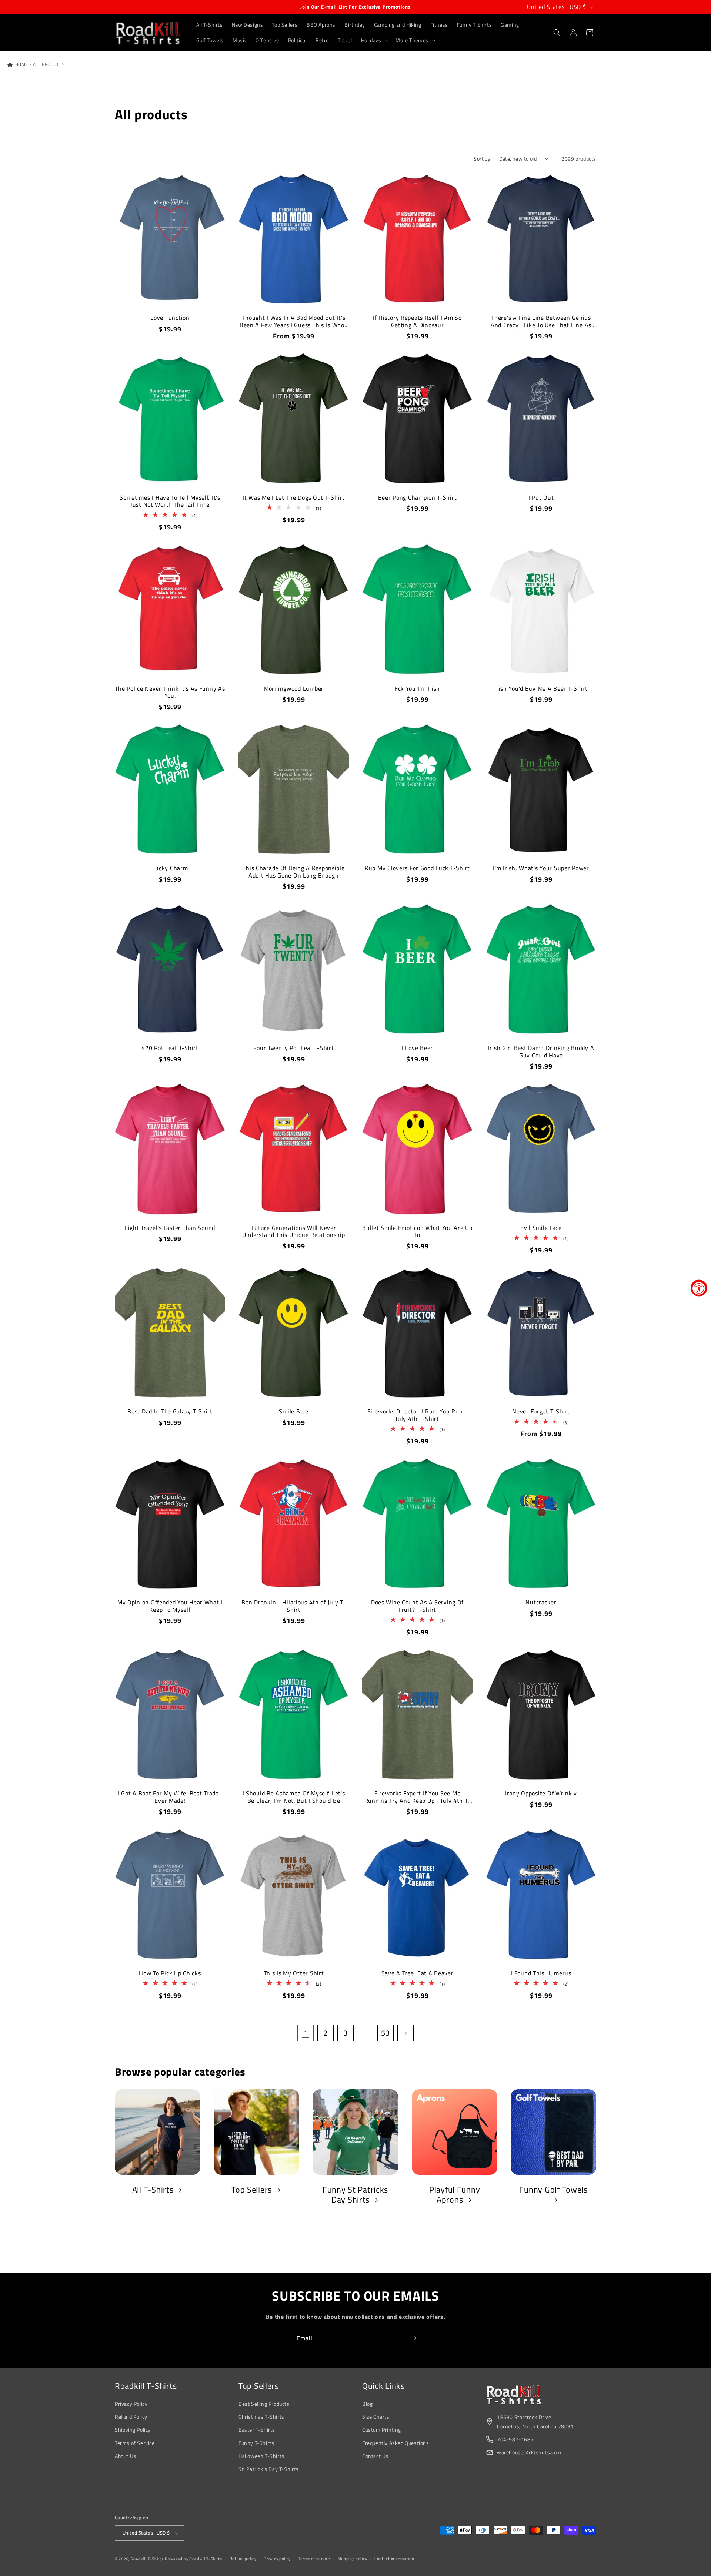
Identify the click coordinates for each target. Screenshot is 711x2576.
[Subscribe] (414, 2338)
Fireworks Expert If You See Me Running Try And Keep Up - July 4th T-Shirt (418, 1797)
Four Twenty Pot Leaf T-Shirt (293, 1048)
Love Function (170, 318)
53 (385, 2033)
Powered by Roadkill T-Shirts (193, 2559)
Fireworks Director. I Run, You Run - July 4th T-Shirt (417, 1415)
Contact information (394, 2559)
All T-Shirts (153, 2190)
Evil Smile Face (541, 1228)
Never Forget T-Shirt (541, 1411)
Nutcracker (541, 1602)
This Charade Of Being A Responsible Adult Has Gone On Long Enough (293, 872)
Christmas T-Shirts (261, 2417)
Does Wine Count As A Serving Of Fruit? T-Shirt (417, 1606)
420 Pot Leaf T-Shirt (170, 1048)
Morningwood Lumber (294, 689)
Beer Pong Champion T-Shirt (418, 498)
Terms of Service (135, 2443)
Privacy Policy (131, 2404)
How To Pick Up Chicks (170, 1973)
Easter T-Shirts (257, 2430)
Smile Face (293, 1411)
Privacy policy (277, 2559)
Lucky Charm (170, 868)
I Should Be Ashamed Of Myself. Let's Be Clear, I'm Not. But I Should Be (294, 1797)
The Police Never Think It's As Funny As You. (170, 692)
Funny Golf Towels (553, 2190)
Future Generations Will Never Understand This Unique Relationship (293, 1232)
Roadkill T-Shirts (147, 2559)
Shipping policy (353, 2559)
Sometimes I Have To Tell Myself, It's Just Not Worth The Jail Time (170, 501)
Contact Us (375, 2456)
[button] (374, 40)
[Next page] (405, 2033)
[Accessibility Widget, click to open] (699, 1288)
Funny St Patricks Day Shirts (355, 2195)
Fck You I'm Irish (417, 689)
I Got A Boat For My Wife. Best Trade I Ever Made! (170, 1797)
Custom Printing (382, 2430)
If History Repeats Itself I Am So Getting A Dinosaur (417, 321)
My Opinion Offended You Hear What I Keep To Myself (170, 1606)
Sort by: (483, 159)
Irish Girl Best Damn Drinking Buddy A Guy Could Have (541, 1052)
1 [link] (306, 2033)
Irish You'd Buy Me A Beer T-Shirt (541, 689)
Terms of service (314, 2559)
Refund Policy (131, 2417)
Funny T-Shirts (256, 2443)
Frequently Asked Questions (396, 2443)
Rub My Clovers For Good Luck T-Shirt (417, 868)
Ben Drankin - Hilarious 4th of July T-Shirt (293, 1606)
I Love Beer (417, 1048)
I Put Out (541, 498)
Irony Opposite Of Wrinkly (541, 1793)
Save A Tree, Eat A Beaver (418, 1973)
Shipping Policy (133, 2430)
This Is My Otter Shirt (294, 1973)
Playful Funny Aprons (454, 2195)
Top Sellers (252, 2190)
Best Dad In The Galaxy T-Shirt (170, 1411)
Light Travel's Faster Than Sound (170, 1228)
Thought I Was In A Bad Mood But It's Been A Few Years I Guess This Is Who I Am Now (294, 321)
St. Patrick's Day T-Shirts (269, 2469)
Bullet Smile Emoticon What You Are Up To (417, 1232)
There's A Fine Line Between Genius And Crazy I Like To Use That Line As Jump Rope (541, 321)
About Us (126, 2456)
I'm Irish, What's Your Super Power (541, 868)
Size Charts (376, 2417)
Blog (367, 2404)
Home (21, 64)
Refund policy (243, 2559)
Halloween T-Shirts (261, 2456)
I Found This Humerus (541, 1973)
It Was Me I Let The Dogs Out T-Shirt (294, 498)
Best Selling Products (264, 2404)
